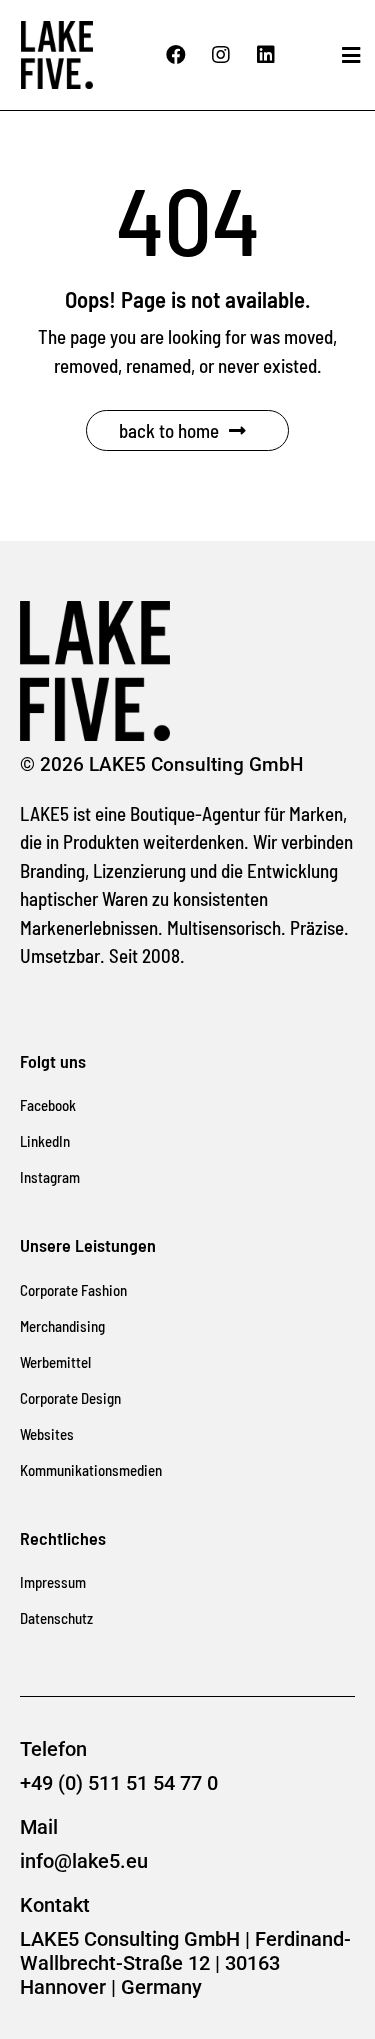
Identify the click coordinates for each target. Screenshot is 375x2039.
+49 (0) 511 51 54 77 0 (119, 1783)
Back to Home (169, 430)
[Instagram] (221, 55)
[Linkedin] (266, 55)
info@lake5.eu (84, 1861)
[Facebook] (176, 55)
